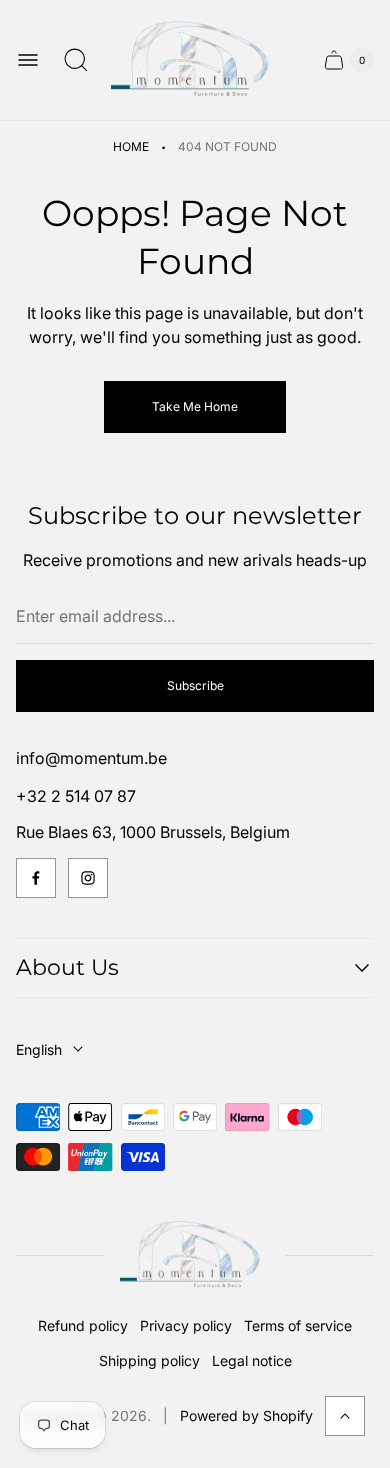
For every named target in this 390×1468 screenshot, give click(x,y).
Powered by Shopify (246, 1415)
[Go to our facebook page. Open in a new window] (36, 878)
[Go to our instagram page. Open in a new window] (88, 878)
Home (131, 146)
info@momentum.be (91, 758)
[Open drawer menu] (28, 60)
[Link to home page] (194, 1255)
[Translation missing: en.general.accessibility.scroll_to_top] (345, 1416)
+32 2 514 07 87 (76, 796)
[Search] (76, 60)
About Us (67, 967)
